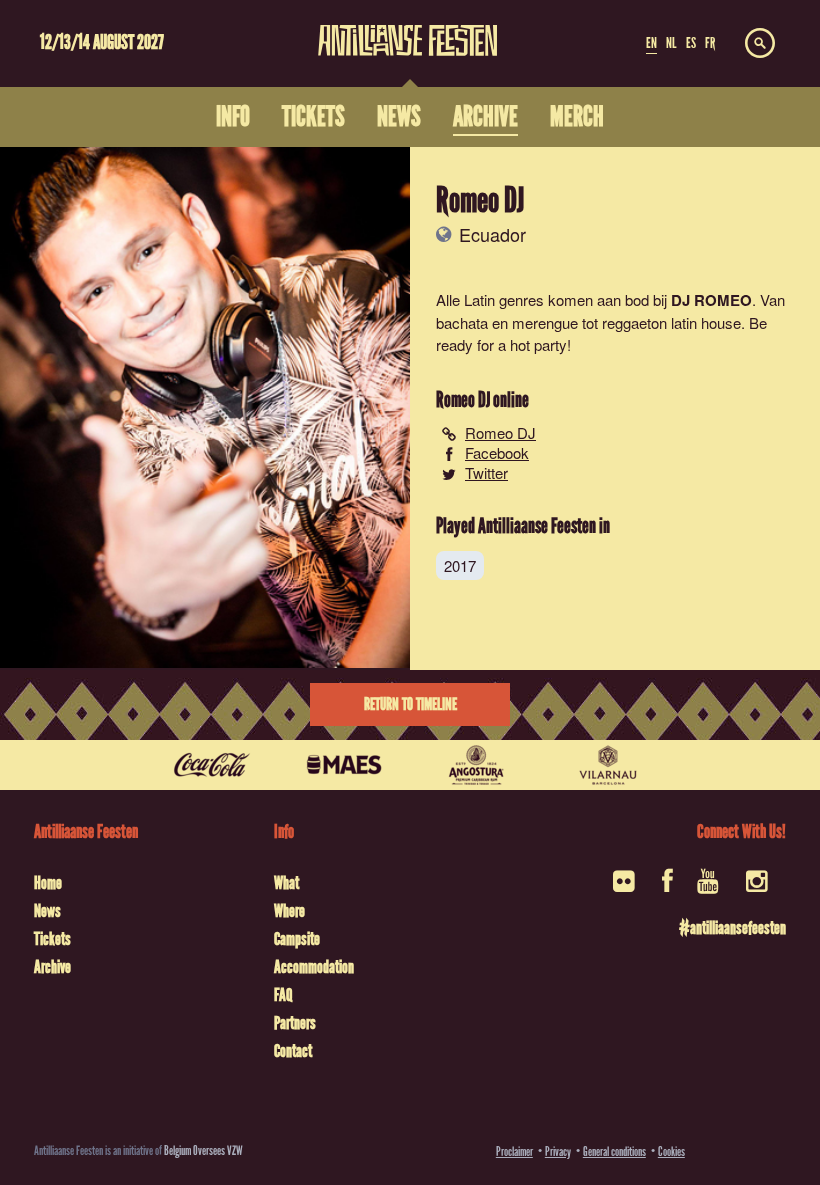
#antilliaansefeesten (732, 928)
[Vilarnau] (608, 765)
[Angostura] (476, 765)
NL (671, 43)
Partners (295, 1023)
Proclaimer (514, 1151)
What (286, 883)
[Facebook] (667, 887)
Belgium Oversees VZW (203, 1150)
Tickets (52, 939)
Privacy (558, 1151)
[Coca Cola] (212, 765)
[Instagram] (758, 887)
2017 (460, 565)
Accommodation (314, 967)
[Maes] (344, 765)
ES (691, 43)
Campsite (297, 939)
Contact (293, 1051)
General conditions (614, 1151)
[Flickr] (625, 887)
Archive (52, 967)
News (47, 911)
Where (289, 911)
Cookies (671, 1151)
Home (48, 883)
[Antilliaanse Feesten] (408, 28)
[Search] (760, 44)
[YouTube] (709, 887)
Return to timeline (410, 704)
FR (710, 43)
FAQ (283, 995)
